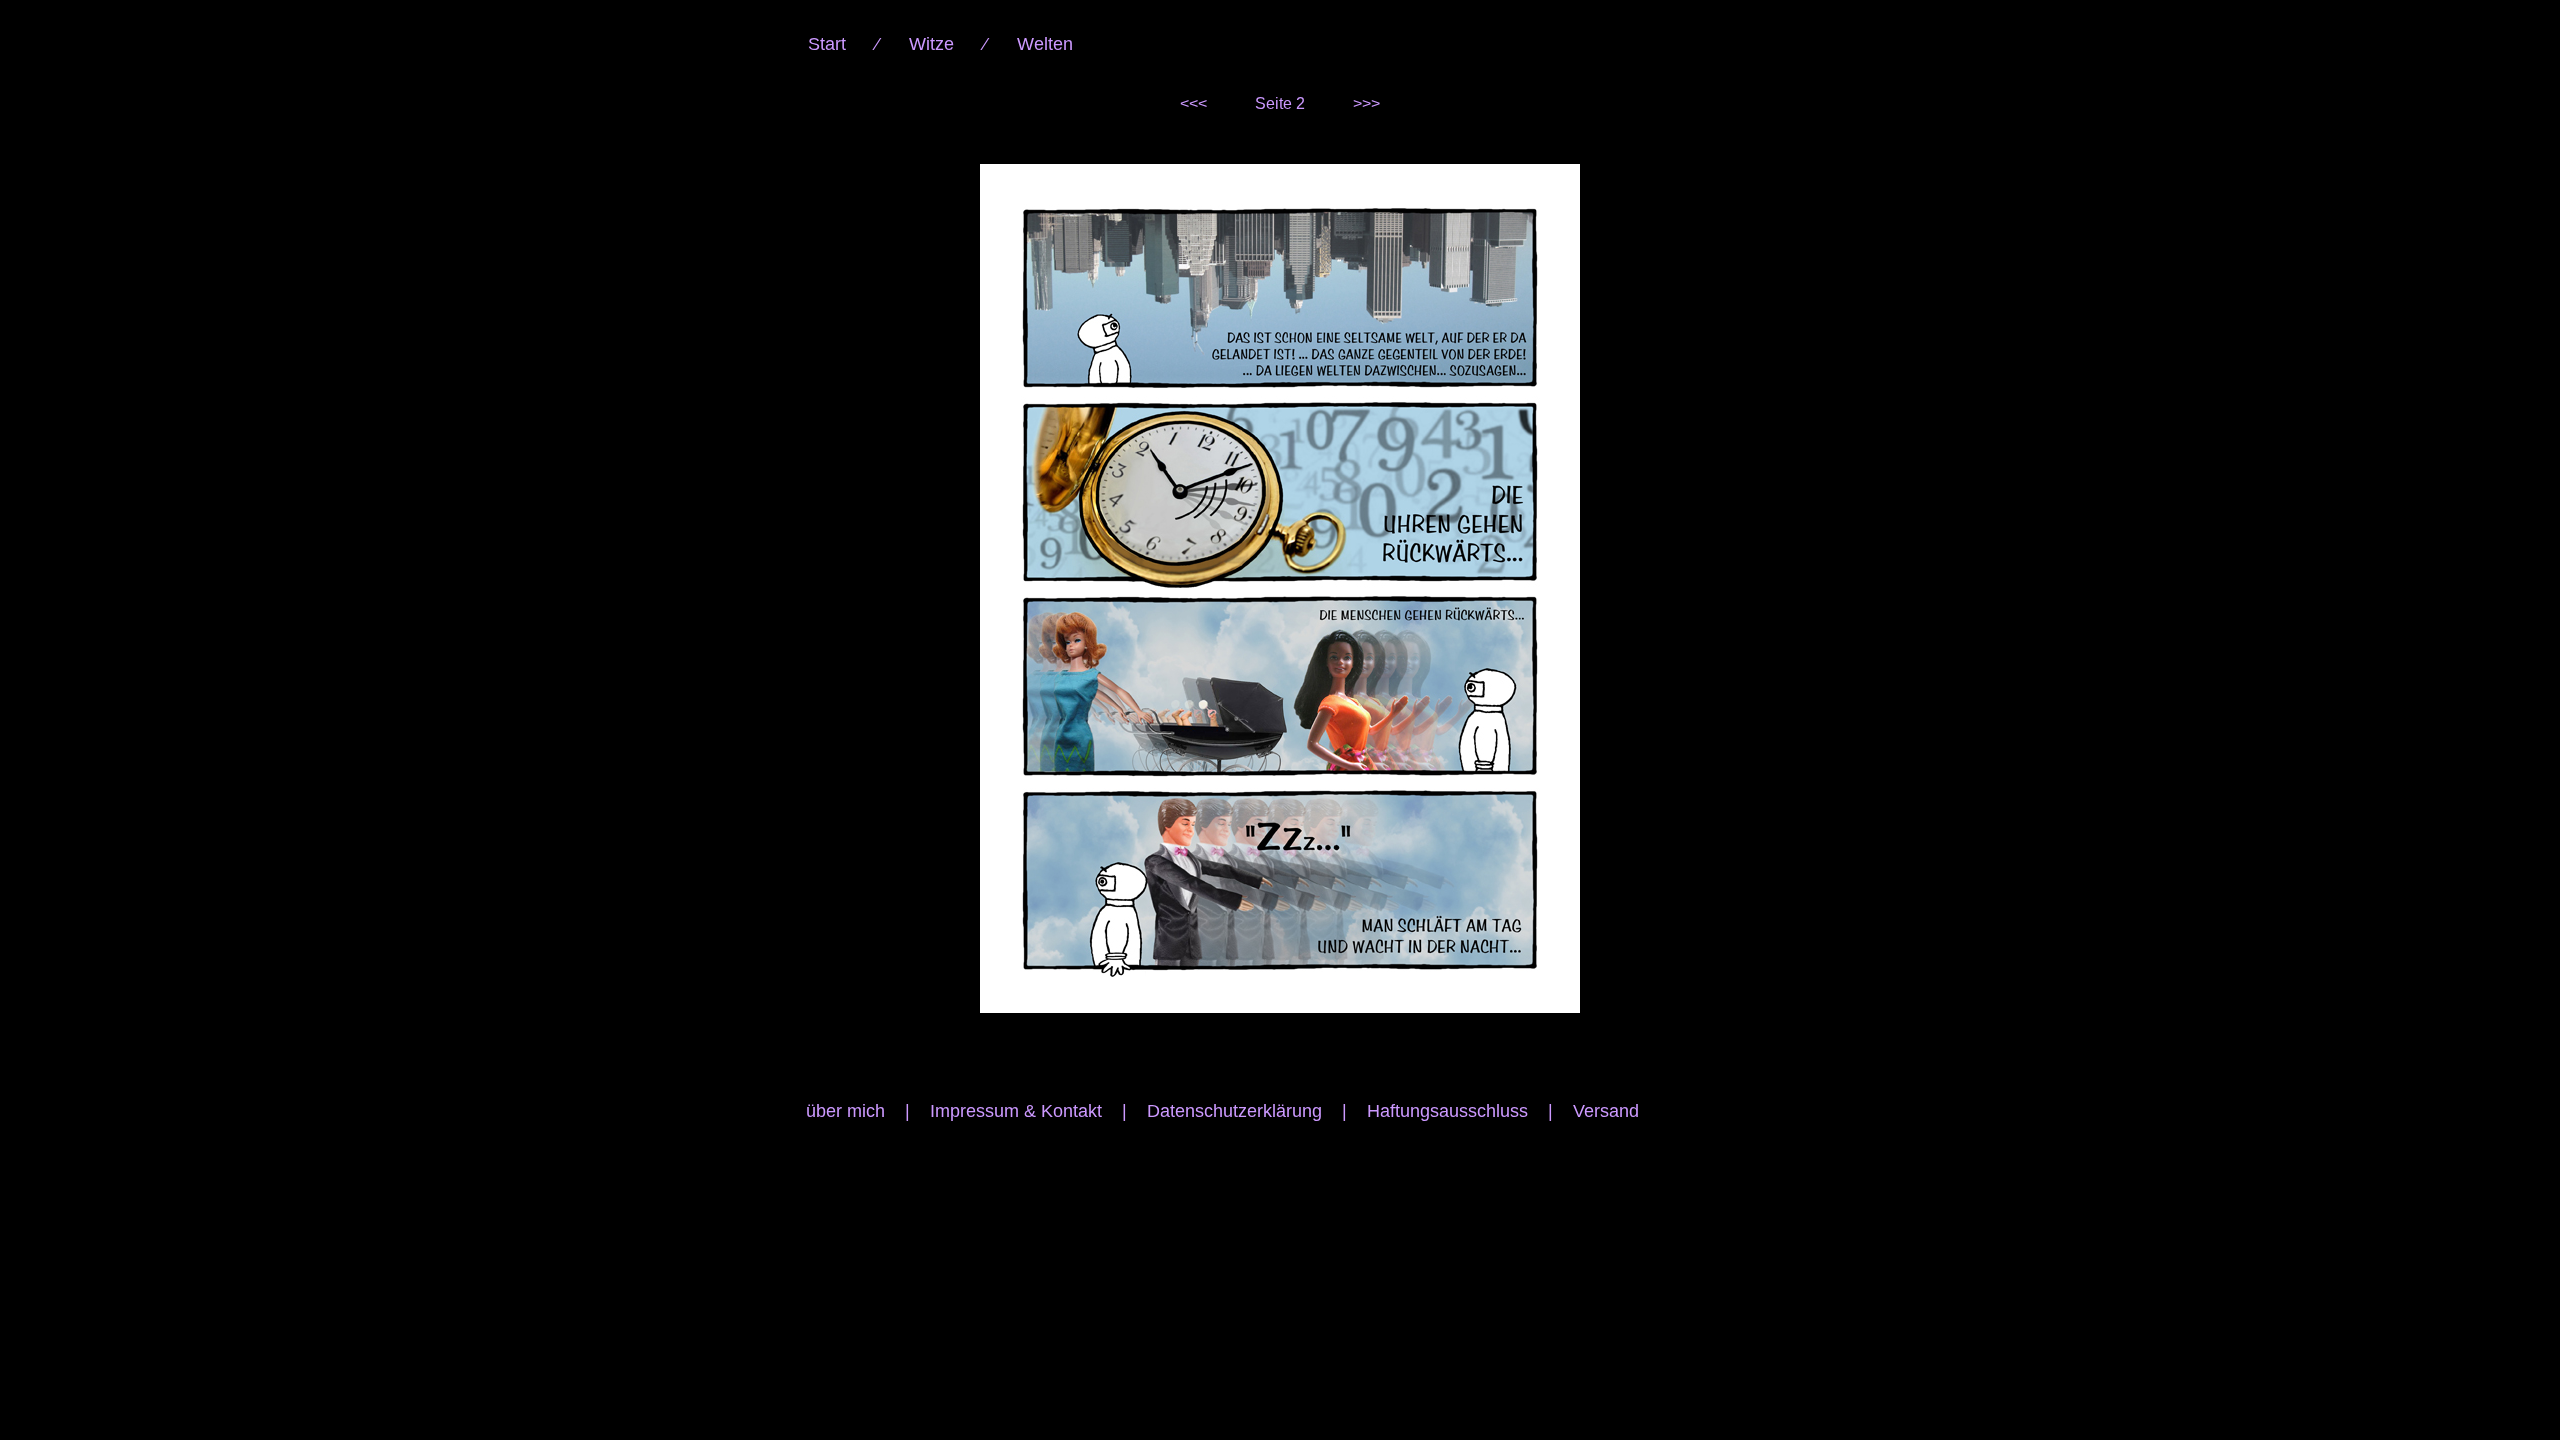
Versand (1606, 1111)
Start (827, 44)
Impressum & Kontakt (1016, 1111)
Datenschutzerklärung (1234, 1111)
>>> (1366, 103)
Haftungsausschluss (1447, 1111)
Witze (931, 44)
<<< (1193, 103)
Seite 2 (1280, 103)
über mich (845, 1111)
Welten (1045, 44)
